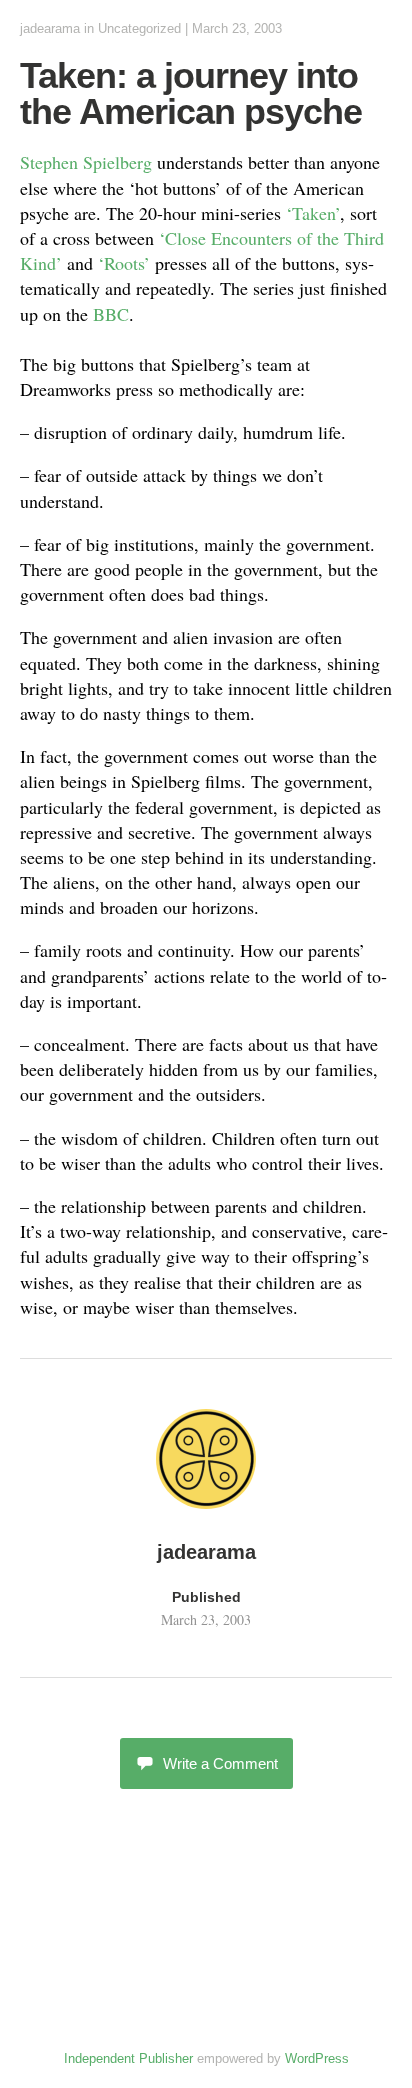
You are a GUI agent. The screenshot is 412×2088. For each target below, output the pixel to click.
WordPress (317, 2058)
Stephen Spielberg (86, 162)
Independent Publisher (128, 2058)
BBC (111, 314)
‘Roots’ (126, 263)
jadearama (50, 28)
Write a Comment (220, 1763)
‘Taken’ (313, 213)
